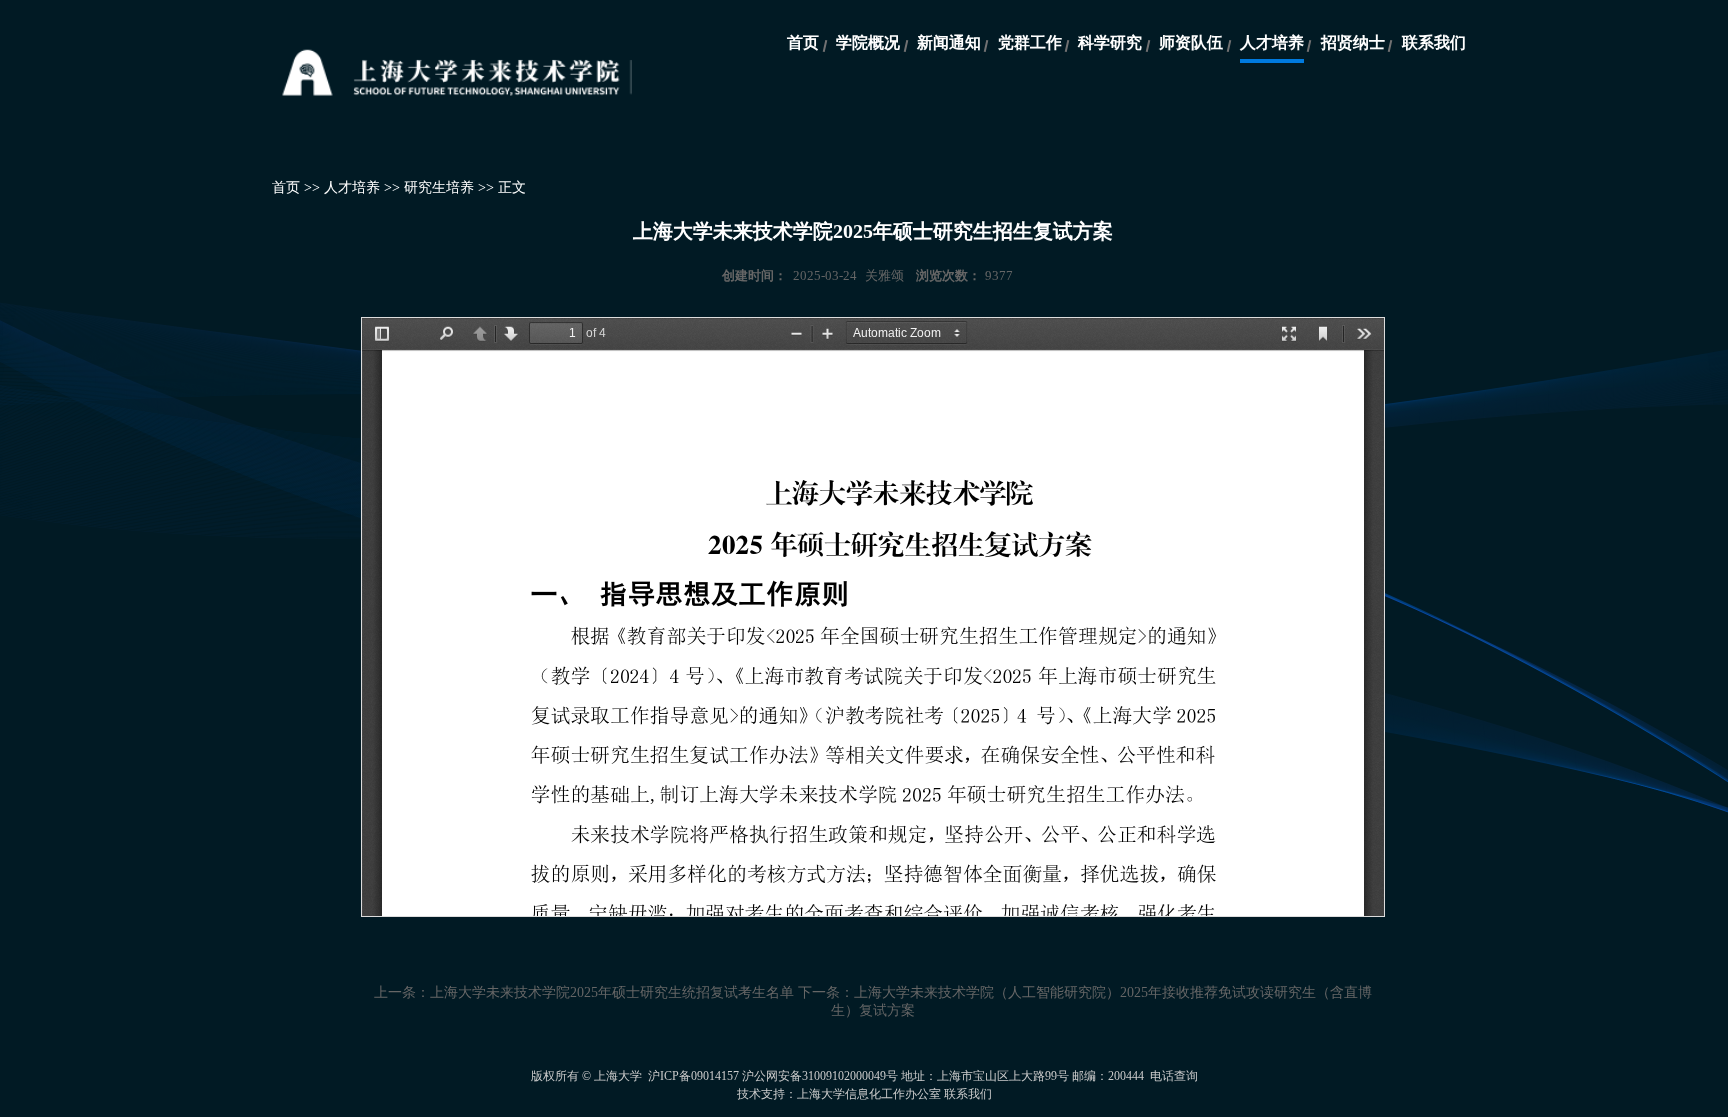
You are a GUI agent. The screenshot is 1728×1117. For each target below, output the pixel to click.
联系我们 (1434, 42)
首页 (803, 42)
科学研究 (1110, 42)
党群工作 (1030, 42)
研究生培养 (439, 187)
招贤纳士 (1353, 42)
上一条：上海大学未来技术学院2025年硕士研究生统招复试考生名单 (584, 992)
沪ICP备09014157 (695, 1076)
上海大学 (618, 1076)
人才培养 (1272, 42)
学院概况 (868, 42)
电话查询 (1174, 1076)
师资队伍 (1191, 42)
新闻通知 (949, 42)
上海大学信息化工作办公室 (869, 1094)
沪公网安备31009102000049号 (820, 1076)
